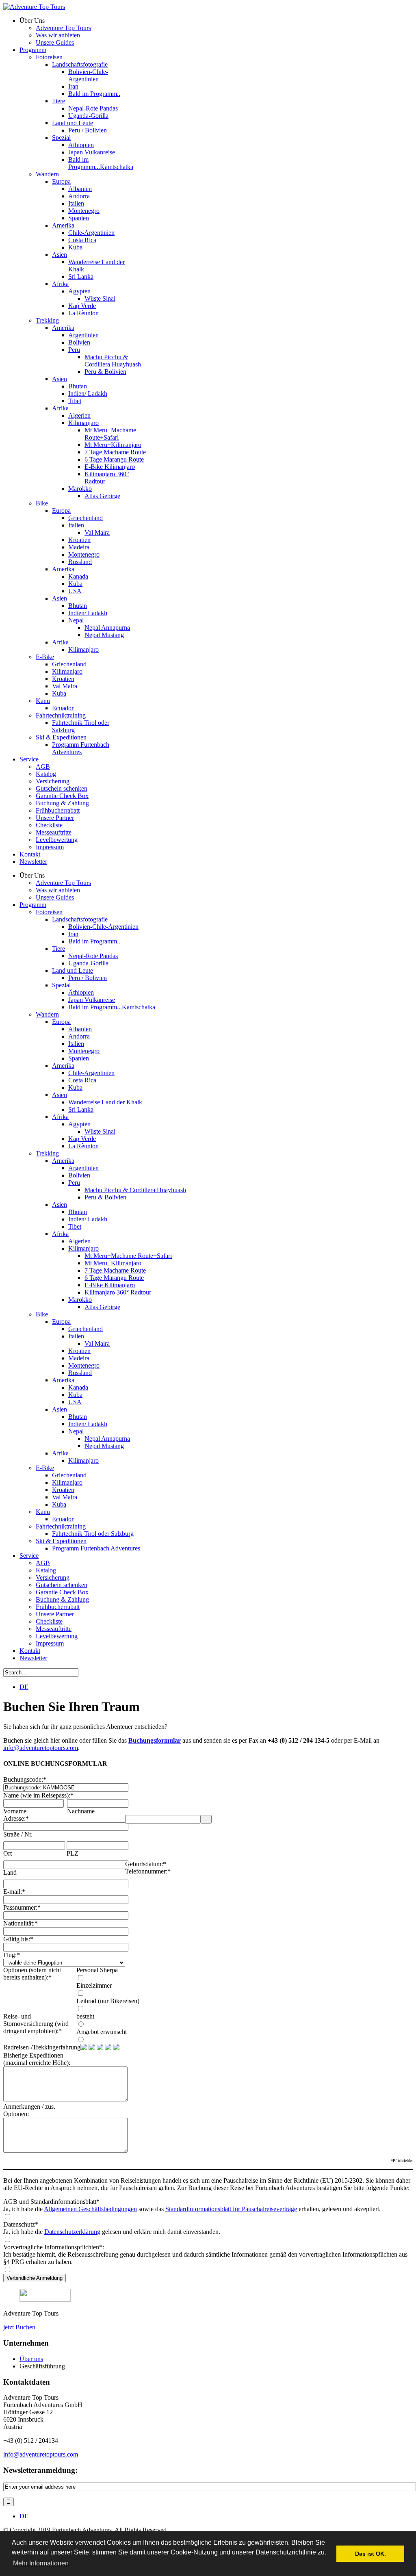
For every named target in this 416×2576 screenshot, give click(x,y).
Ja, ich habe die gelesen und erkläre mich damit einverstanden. (112, 2232)
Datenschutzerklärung (72, 2232)
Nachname (81, 1811)
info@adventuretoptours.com (41, 1748)
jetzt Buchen (19, 2327)
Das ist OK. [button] (370, 2554)
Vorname (15, 1811)
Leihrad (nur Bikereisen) (108, 2001)
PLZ (73, 1853)
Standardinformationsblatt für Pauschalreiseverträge (231, 2209)
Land (10, 1872)
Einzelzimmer (94, 1985)
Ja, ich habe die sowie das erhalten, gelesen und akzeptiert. (192, 2209)
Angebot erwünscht (102, 2032)
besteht (85, 2016)
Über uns (31, 2359)
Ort (8, 1853)
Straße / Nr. (18, 1834)
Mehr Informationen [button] (41, 2563)
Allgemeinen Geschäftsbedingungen (90, 2209)
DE (24, 1687)
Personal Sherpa (97, 1970)
